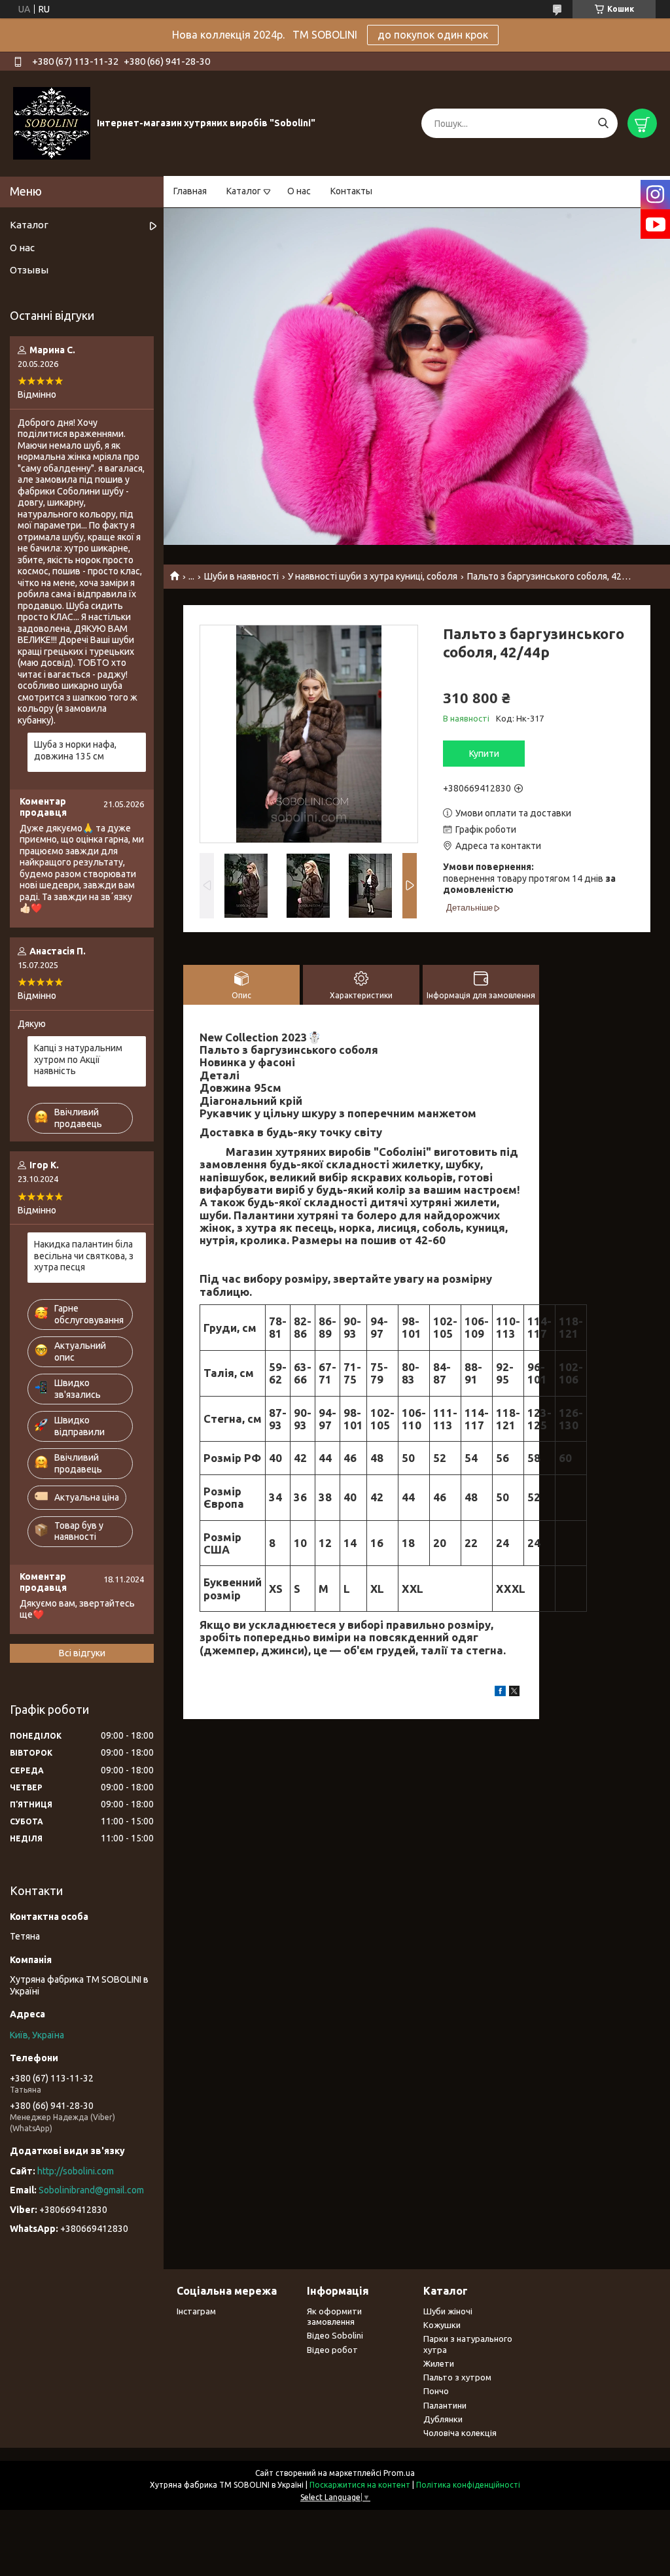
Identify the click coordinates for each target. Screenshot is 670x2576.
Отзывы (29, 270)
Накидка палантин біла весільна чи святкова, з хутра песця (84, 1256)
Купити (484, 754)
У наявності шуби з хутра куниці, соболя (373, 576)
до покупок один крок (433, 35)
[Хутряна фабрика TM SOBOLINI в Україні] (52, 123)
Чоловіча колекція (460, 2433)
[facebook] (500, 1693)
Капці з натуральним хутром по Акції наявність (78, 1059)
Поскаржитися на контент (360, 2485)
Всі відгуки (82, 1653)
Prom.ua (399, 2473)
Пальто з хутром (457, 2377)
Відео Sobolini (335, 2335)
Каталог (244, 191)
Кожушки (442, 2325)
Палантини (445, 2405)
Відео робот (332, 2350)
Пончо (436, 2391)
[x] (514, 1693)
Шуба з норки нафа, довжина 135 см (75, 750)
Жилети (439, 2363)
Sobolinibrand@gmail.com (91, 2190)
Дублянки (443, 2419)
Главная (190, 191)
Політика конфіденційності (468, 2485)
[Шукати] (603, 123)
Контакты (351, 191)
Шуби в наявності (241, 576)
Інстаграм (196, 2311)
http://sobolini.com (76, 2171)
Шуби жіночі (448, 2311)
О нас (299, 191)
